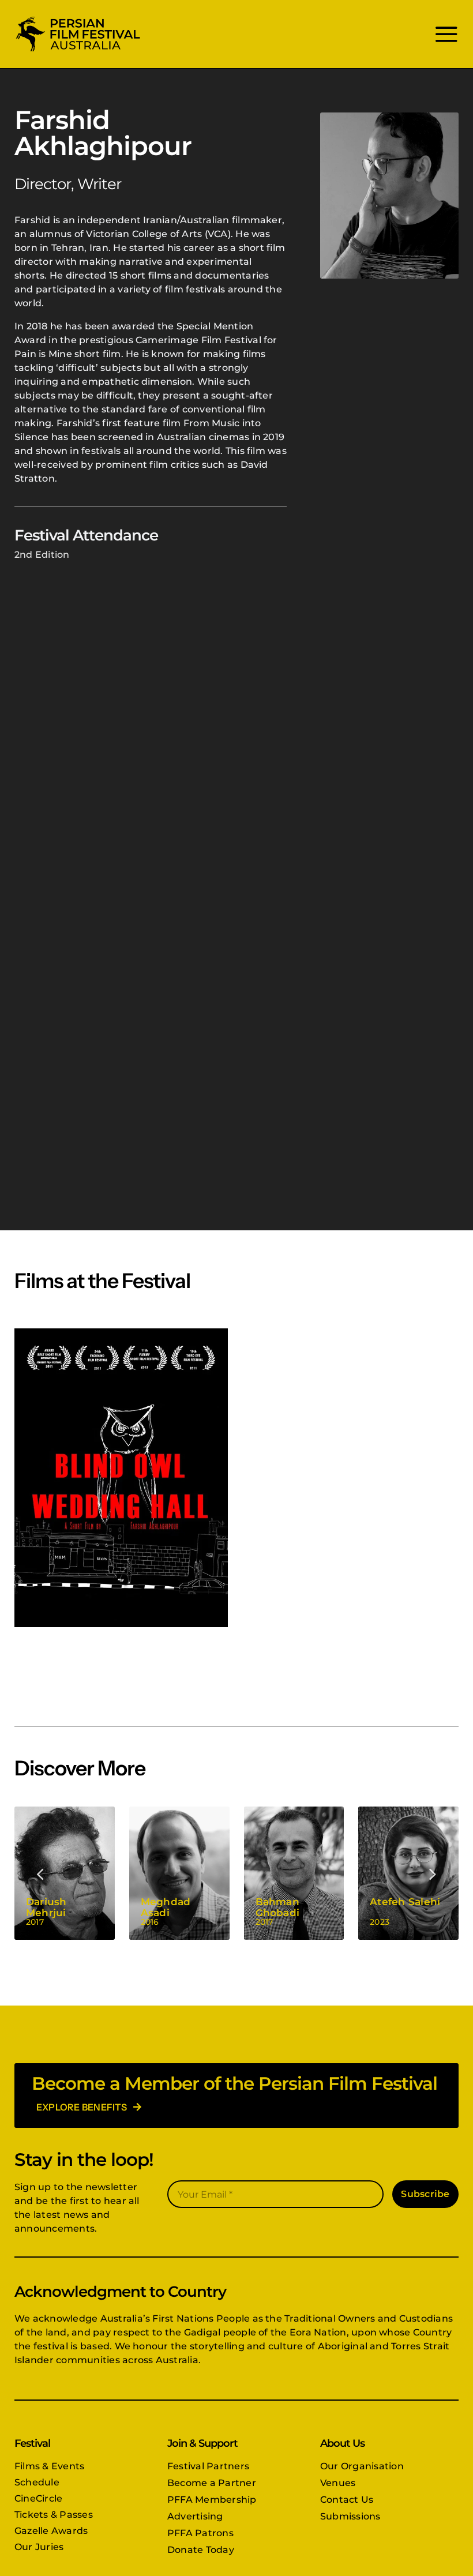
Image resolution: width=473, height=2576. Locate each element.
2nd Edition (42, 555)
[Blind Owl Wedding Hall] (121, 1478)
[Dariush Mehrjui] (65, 1873)
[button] (41, 1873)
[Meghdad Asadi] (179, 1873)
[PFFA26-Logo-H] (78, 19)
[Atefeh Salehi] (408, 1873)
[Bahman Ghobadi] (294, 1873)
